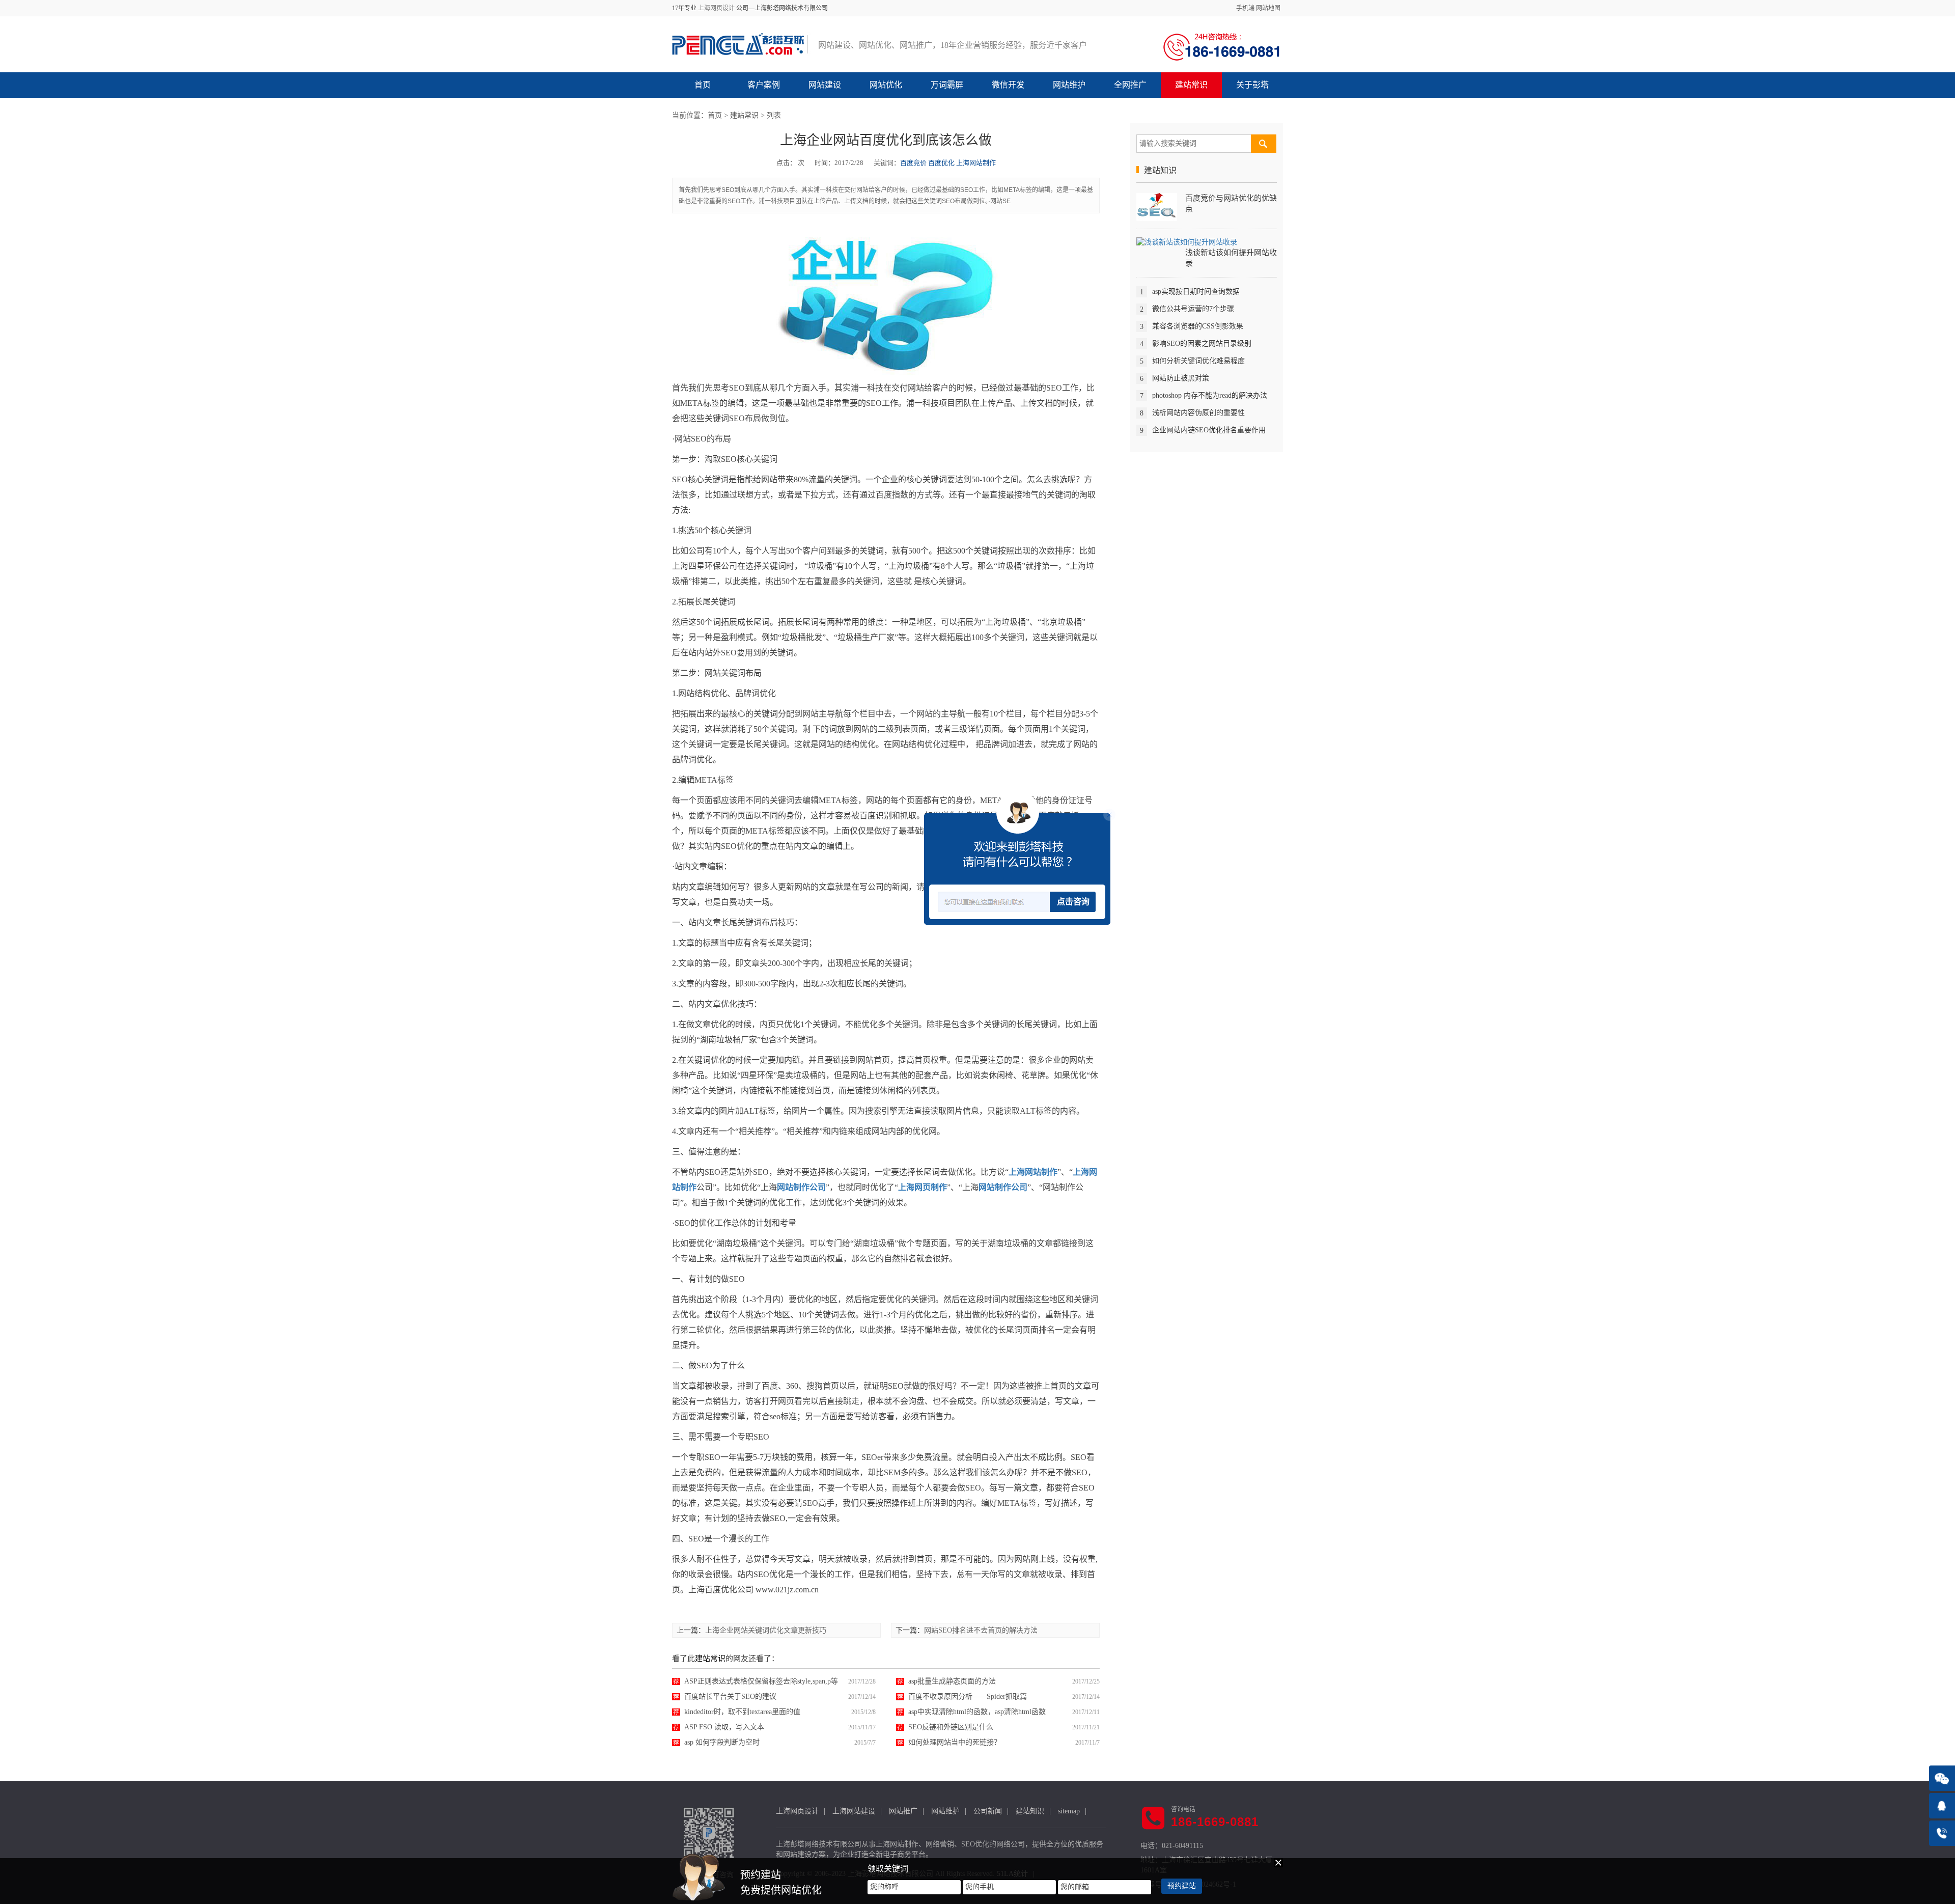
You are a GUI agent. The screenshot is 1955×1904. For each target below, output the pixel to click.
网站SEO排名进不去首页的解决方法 (981, 1630)
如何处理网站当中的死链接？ (955, 1742)
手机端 (1245, 8)
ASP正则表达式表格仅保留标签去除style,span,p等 (761, 1681)
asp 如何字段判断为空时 (722, 1742)
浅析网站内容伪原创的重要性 (1198, 412)
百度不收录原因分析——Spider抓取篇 (968, 1696)
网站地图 (1268, 8)
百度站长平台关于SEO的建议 (730, 1696)
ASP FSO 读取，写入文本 (724, 1727)
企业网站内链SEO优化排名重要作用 (1209, 430)
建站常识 (1191, 85)
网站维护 (1069, 85)
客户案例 (764, 85)
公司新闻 (988, 1811)
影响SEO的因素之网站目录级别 (1202, 343)
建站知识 (1030, 1811)
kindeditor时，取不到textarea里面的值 (742, 1712)
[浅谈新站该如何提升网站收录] (1187, 242)
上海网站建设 (854, 1811)
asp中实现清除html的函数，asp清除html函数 (977, 1712)
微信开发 (1008, 85)
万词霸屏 (947, 85)
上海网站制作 (976, 163)
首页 (703, 85)
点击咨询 (1073, 902)
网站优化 (886, 85)
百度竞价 (913, 163)
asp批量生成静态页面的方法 (952, 1681)
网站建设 (825, 85)
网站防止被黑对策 (1181, 378)
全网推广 (1130, 85)
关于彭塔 (1252, 85)
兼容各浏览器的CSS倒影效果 (1198, 326)
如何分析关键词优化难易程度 (1198, 360)
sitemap (1069, 1811)
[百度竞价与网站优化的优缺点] (1157, 206)
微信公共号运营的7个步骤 (1193, 308)
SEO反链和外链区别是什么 (951, 1727)
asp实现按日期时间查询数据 (1196, 291)
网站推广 (903, 1811)
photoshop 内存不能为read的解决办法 (1210, 395)
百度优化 (941, 163)
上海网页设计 (716, 8)
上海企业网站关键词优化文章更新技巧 (766, 1630)
